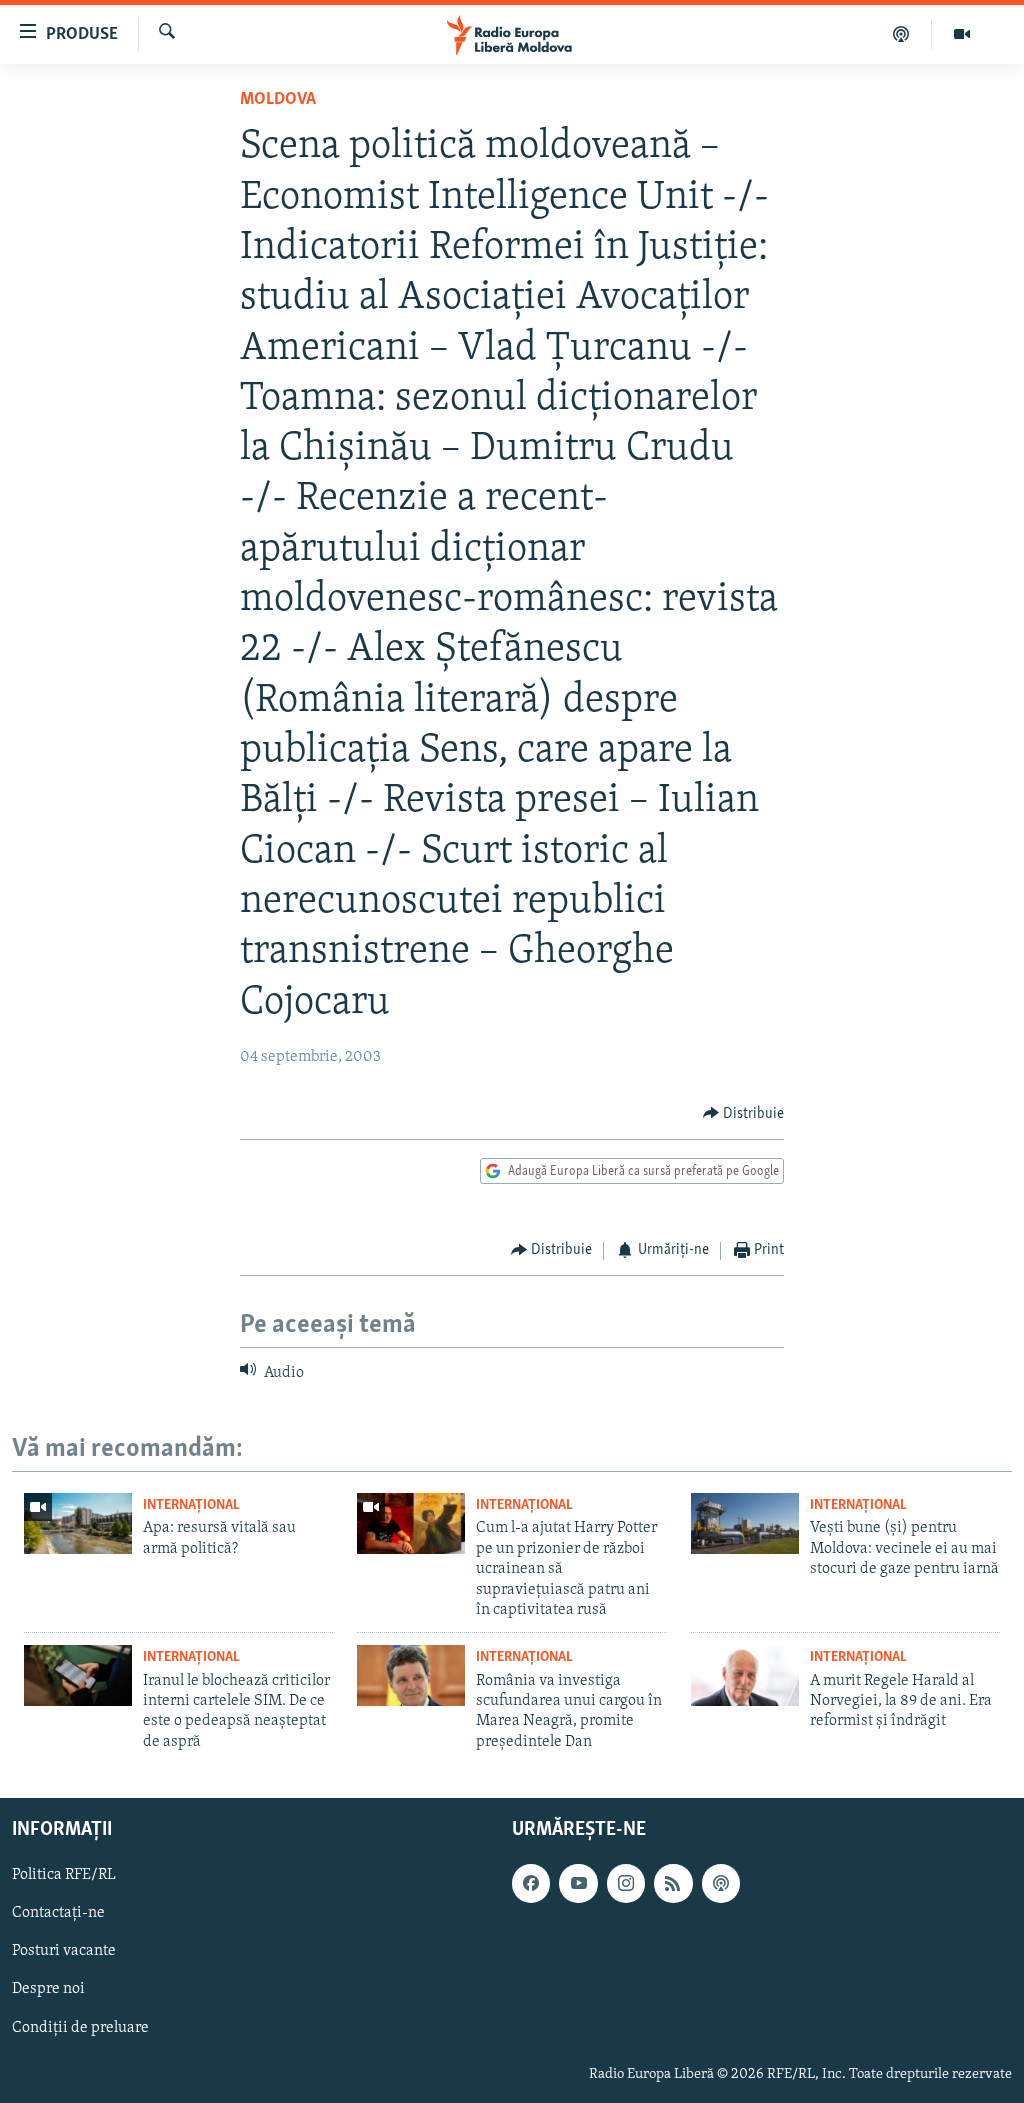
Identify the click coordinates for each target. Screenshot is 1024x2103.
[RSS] (673, 1883)
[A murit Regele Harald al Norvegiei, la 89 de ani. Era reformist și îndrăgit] (745, 1675)
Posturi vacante (64, 1952)
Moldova (278, 100)
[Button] (744, 1114)
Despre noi (48, 1990)
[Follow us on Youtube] (578, 1883)
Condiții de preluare (80, 2028)
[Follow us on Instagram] (626, 1883)
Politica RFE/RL (64, 1875)
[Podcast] (901, 34)
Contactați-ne (58, 1913)
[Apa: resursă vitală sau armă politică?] (78, 1523)
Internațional (191, 1505)
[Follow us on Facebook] (531, 1883)
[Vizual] (962, 34)
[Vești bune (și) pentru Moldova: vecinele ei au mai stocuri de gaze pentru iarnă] (745, 1523)
